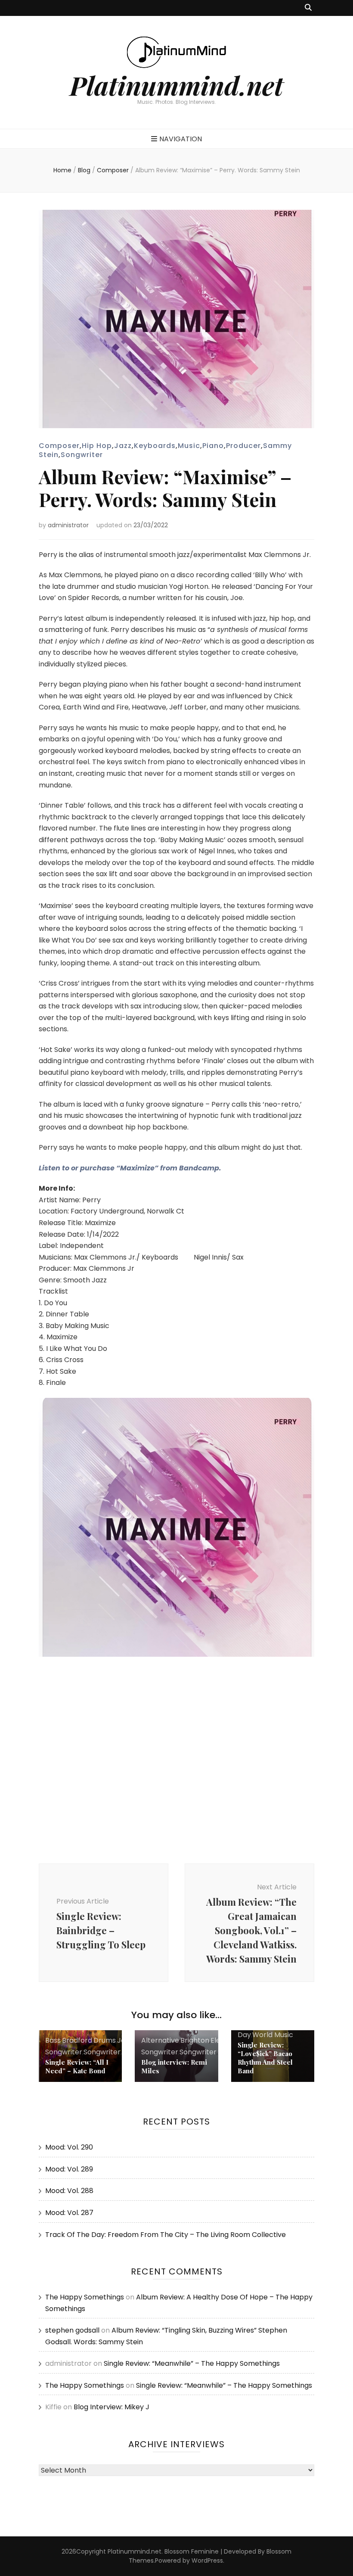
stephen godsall (72, 2330)
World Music (273, 2035)
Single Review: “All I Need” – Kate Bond (77, 2066)
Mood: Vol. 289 (69, 2169)
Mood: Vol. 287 (69, 2213)
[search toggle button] (308, 8)
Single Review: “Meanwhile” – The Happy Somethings (192, 2363)
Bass (53, 2040)
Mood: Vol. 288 (69, 2191)
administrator (68, 525)
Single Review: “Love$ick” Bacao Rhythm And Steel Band (265, 2058)
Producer (243, 446)
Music (189, 446)
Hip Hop (97, 446)
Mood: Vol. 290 (69, 2147)
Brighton (195, 2040)
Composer (59, 446)
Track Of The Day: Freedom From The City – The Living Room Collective (166, 2235)
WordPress (207, 2560)
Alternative (160, 2040)
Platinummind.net (176, 85)
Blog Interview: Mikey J (111, 2407)
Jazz (123, 446)
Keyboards (155, 446)
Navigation (181, 139)
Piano (213, 446)
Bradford (77, 2040)
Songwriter (82, 455)
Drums (105, 2040)
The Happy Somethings (85, 2297)
